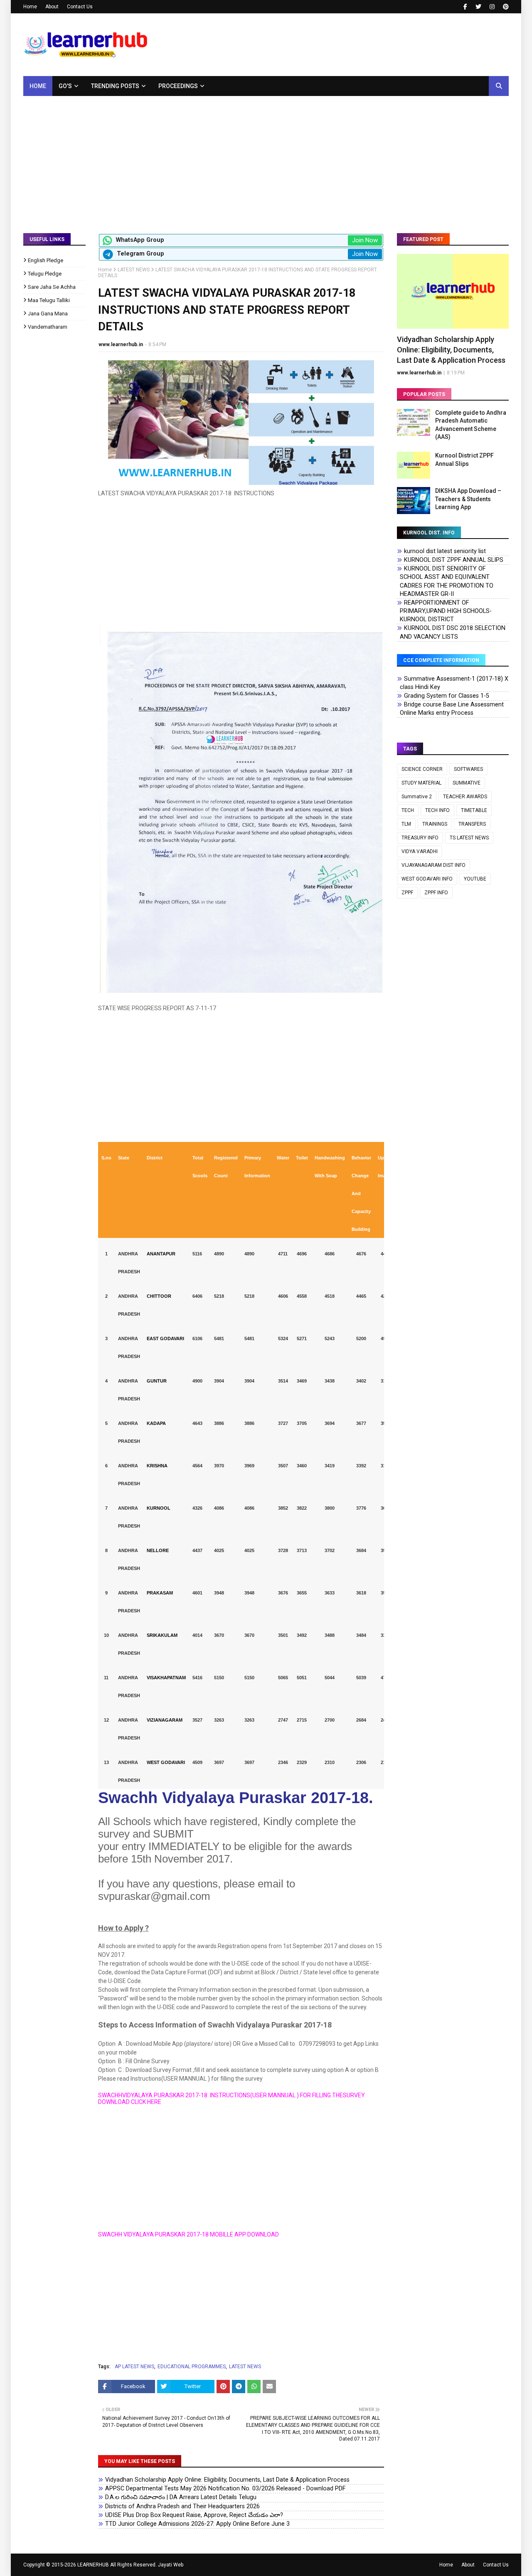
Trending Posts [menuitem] (115, 86)
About (52, 7)
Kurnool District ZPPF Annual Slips (464, 460)
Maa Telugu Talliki (49, 300)
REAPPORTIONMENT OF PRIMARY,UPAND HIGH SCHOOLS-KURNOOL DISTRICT (446, 611)
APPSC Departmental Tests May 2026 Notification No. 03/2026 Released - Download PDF (225, 2489)
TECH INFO (437, 810)
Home (30, 7)
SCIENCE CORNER (422, 769)
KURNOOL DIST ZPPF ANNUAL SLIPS (454, 560)
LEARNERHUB (93, 2565)
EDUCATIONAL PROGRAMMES (192, 2367)
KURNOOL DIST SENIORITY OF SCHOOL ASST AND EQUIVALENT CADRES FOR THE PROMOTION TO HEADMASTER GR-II (447, 581)
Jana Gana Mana (48, 314)
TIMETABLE (474, 810)
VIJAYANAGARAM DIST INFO (433, 865)
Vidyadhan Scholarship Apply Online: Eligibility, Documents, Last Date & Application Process (227, 2480)
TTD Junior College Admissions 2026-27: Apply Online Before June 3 (197, 2524)
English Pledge (46, 260)
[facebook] (465, 7)
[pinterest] (505, 7)
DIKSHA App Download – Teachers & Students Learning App (468, 499)
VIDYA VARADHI (420, 851)
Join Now (365, 240)
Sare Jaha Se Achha (52, 287)
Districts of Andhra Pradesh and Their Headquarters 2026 (182, 2506)
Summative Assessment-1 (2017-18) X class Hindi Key (454, 683)
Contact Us (80, 7)
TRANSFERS (472, 824)
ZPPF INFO (436, 893)
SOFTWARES (468, 769)
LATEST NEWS (134, 270)
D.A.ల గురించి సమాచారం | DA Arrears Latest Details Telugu (181, 2497)
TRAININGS (435, 824)
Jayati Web (171, 2565)
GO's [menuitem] (65, 86)
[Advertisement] (266, 158)
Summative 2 (417, 797)
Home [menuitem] (38, 86)
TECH (408, 810)
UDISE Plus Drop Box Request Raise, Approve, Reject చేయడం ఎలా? (194, 2515)
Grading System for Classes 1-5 (447, 696)
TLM (406, 824)
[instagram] (492, 7)
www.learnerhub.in (121, 344)
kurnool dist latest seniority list (445, 551)
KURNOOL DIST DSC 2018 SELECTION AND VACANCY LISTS (453, 632)
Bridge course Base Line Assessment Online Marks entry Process (452, 709)
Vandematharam (48, 327)
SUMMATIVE (467, 783)
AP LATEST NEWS (134, 2367)
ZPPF (407, 893)
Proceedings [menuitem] (178, 86)
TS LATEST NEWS (469, 838)
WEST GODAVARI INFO (427, 879)
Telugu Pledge (45, 274)
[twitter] (478, 7)
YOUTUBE (475, 879)
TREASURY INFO (420, 838)
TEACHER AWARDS (465, 797)
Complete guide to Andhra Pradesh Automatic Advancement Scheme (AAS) (471, 425)
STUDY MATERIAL (421, 783)
